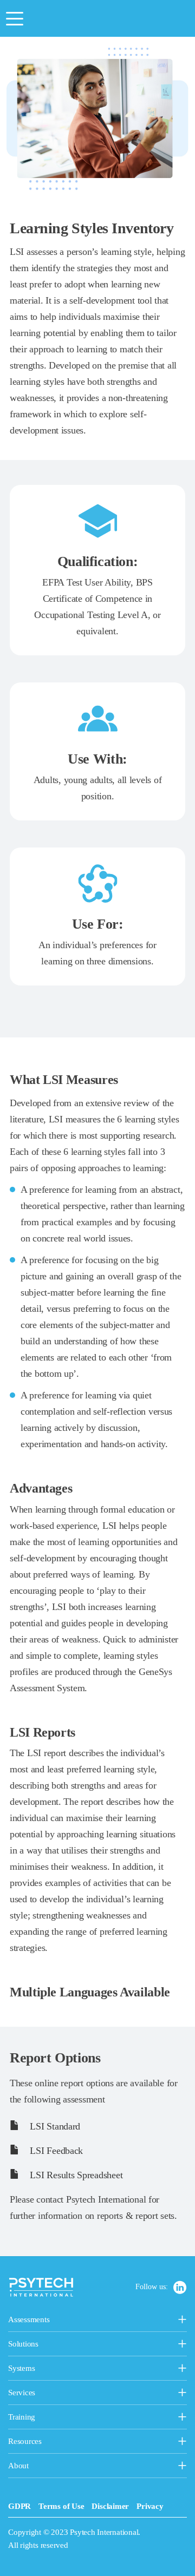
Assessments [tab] (66, 2321)
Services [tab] (74, 2394)
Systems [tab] (48, 2369)
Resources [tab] (48, 2442)
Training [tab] (78, 2418)
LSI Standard (54, 2126)
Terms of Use (61, 2506)
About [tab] (35, 2467)
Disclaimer (110, 2506)
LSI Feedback (55, 2151)
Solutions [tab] (76, 2345)
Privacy (150, 2506)
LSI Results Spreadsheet (75, 2175)
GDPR (19, 2506)
